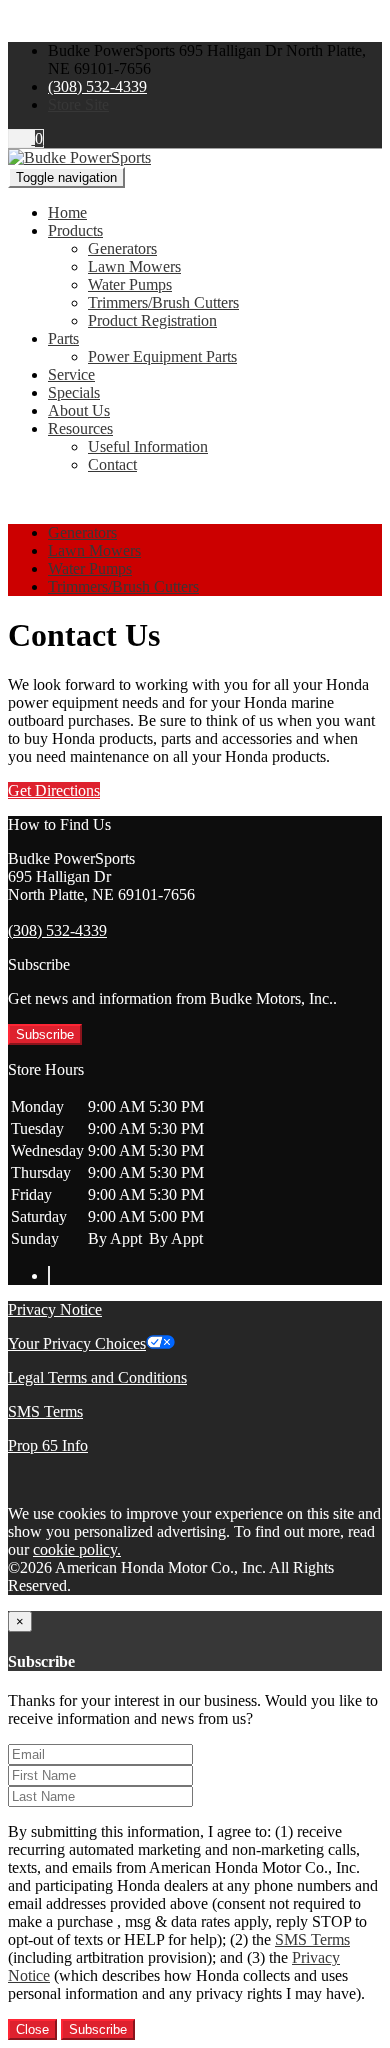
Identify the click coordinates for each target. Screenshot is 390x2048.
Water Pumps (130, 284)
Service (71, 374)
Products (75, 230)
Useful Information (148, 446)
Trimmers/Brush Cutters (163, 302)
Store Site (78, 104)
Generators (122, 248)
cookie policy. (77, 1549)
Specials (74, 392)
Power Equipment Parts (162, 356)
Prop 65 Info (48, 1445)
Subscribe (45, 1034)
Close (32, 2029)
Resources (80, 428)
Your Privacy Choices (77, 1343)
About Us (79, 410)
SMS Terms (45, 1411)
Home (67, 212)
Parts (63, 338)
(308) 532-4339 (97, 86)
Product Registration (152, 320)
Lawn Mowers (134, 266)
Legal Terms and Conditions (97, 1377)
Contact (112, 464)
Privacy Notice (55, 1309)
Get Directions (54, 790)
